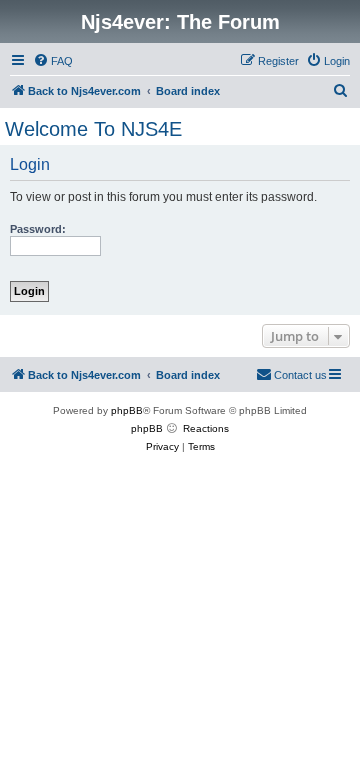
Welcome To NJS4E (93, 129)
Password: (38, 229)
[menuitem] (53, 61)
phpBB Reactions (180, 428)
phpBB (127, 410)
